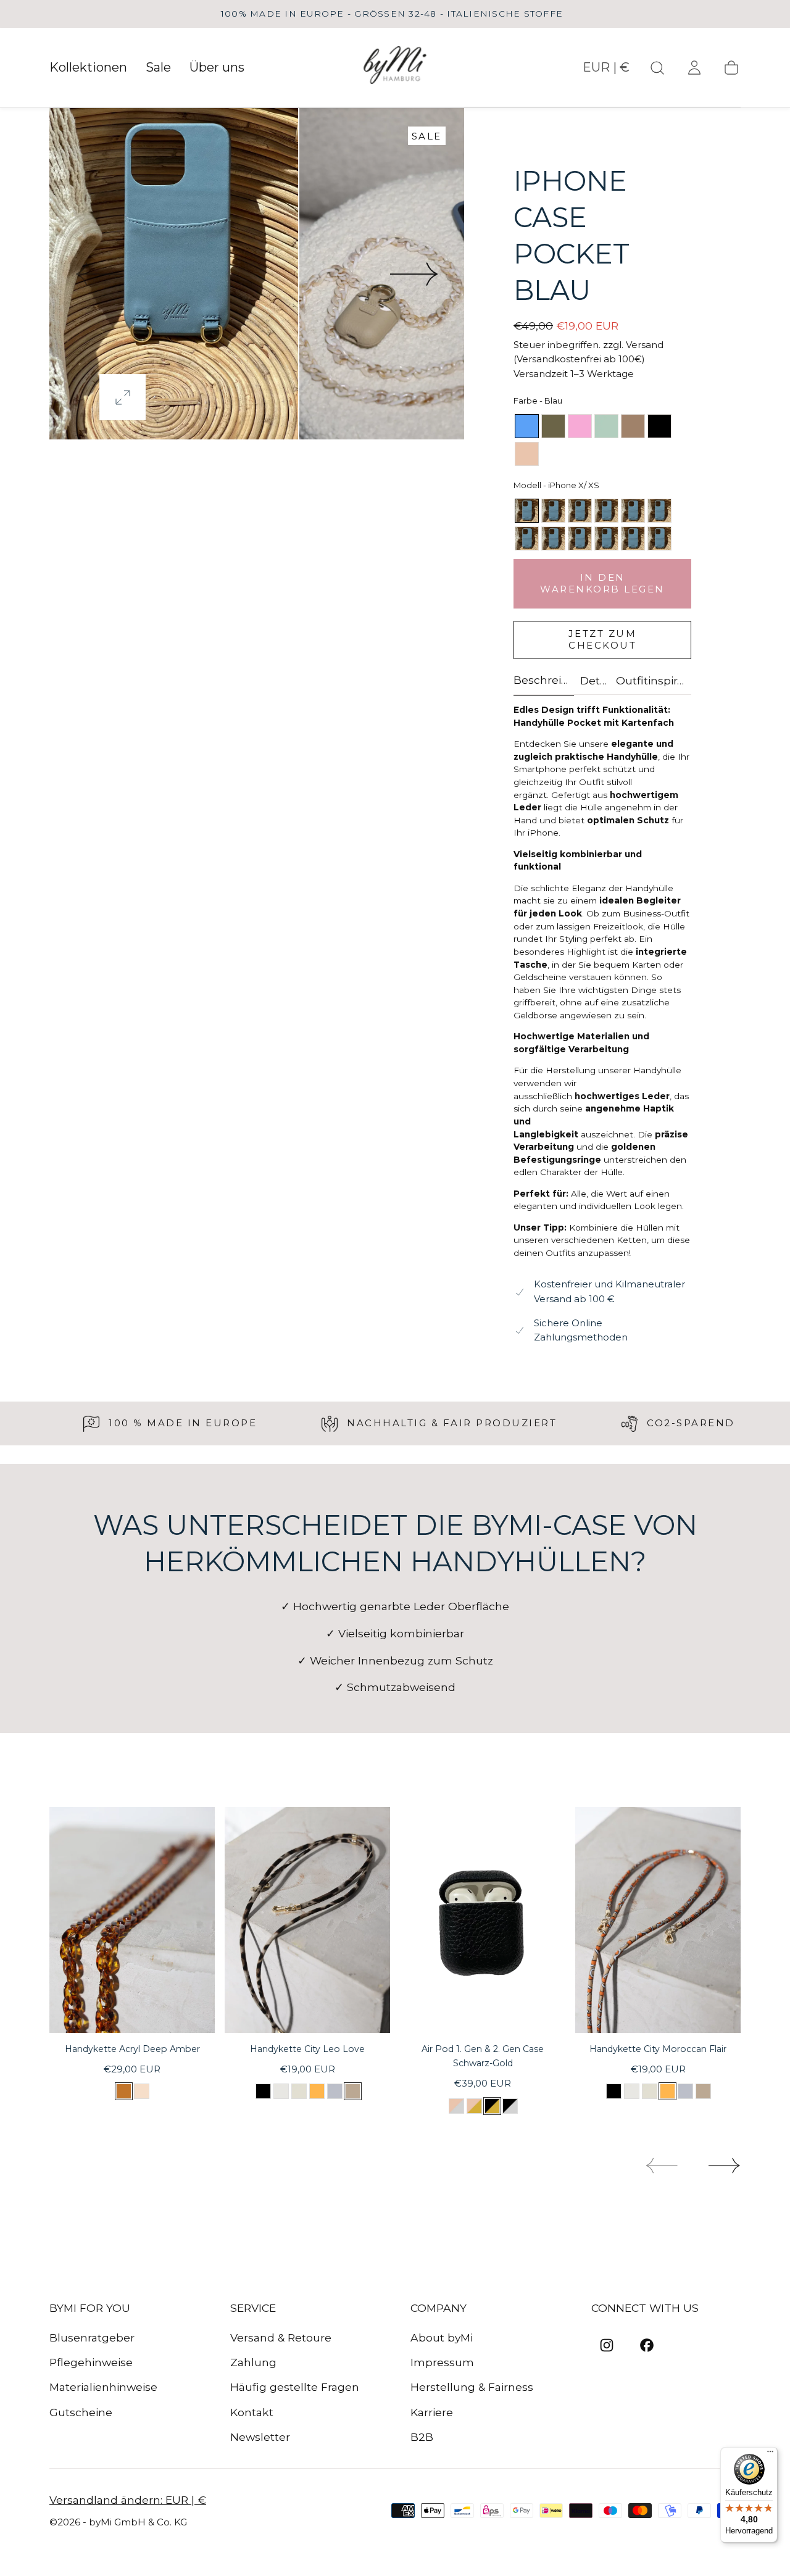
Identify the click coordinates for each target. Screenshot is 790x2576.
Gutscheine (81, 2412)
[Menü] (770, 2454)
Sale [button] (158, 68)
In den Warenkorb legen (602, 583)
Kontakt (252, 2412)
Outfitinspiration (651, 681)
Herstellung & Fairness (472, 2387)
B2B (422, 2437)
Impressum (442, 2362)
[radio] (527, 426)
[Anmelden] (694, 68)
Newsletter (260, 2437)
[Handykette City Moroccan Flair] (658, 1920)
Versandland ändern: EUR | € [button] (128, 2500)
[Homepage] (395, 68)
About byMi (442, 2337)
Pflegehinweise (91, 2362)
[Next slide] (415, 274)
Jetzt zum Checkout (603, 639)
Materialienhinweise (103, 2387)
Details (595, 681)
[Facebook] (647, 2345)
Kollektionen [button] (88, 68)
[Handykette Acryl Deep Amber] (132, 1920)
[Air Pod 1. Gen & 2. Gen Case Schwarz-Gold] (483, 1920)
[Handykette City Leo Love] (307, 1920)
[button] (606, 70)
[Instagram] (607, 2345)
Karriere (432, 2412)
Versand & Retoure (281, 2337)
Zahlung (253, 2362)
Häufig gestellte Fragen (295, 2387)
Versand (645, 345)
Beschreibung (544, 680)
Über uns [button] (217, 68)
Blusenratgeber (92, 2337)
